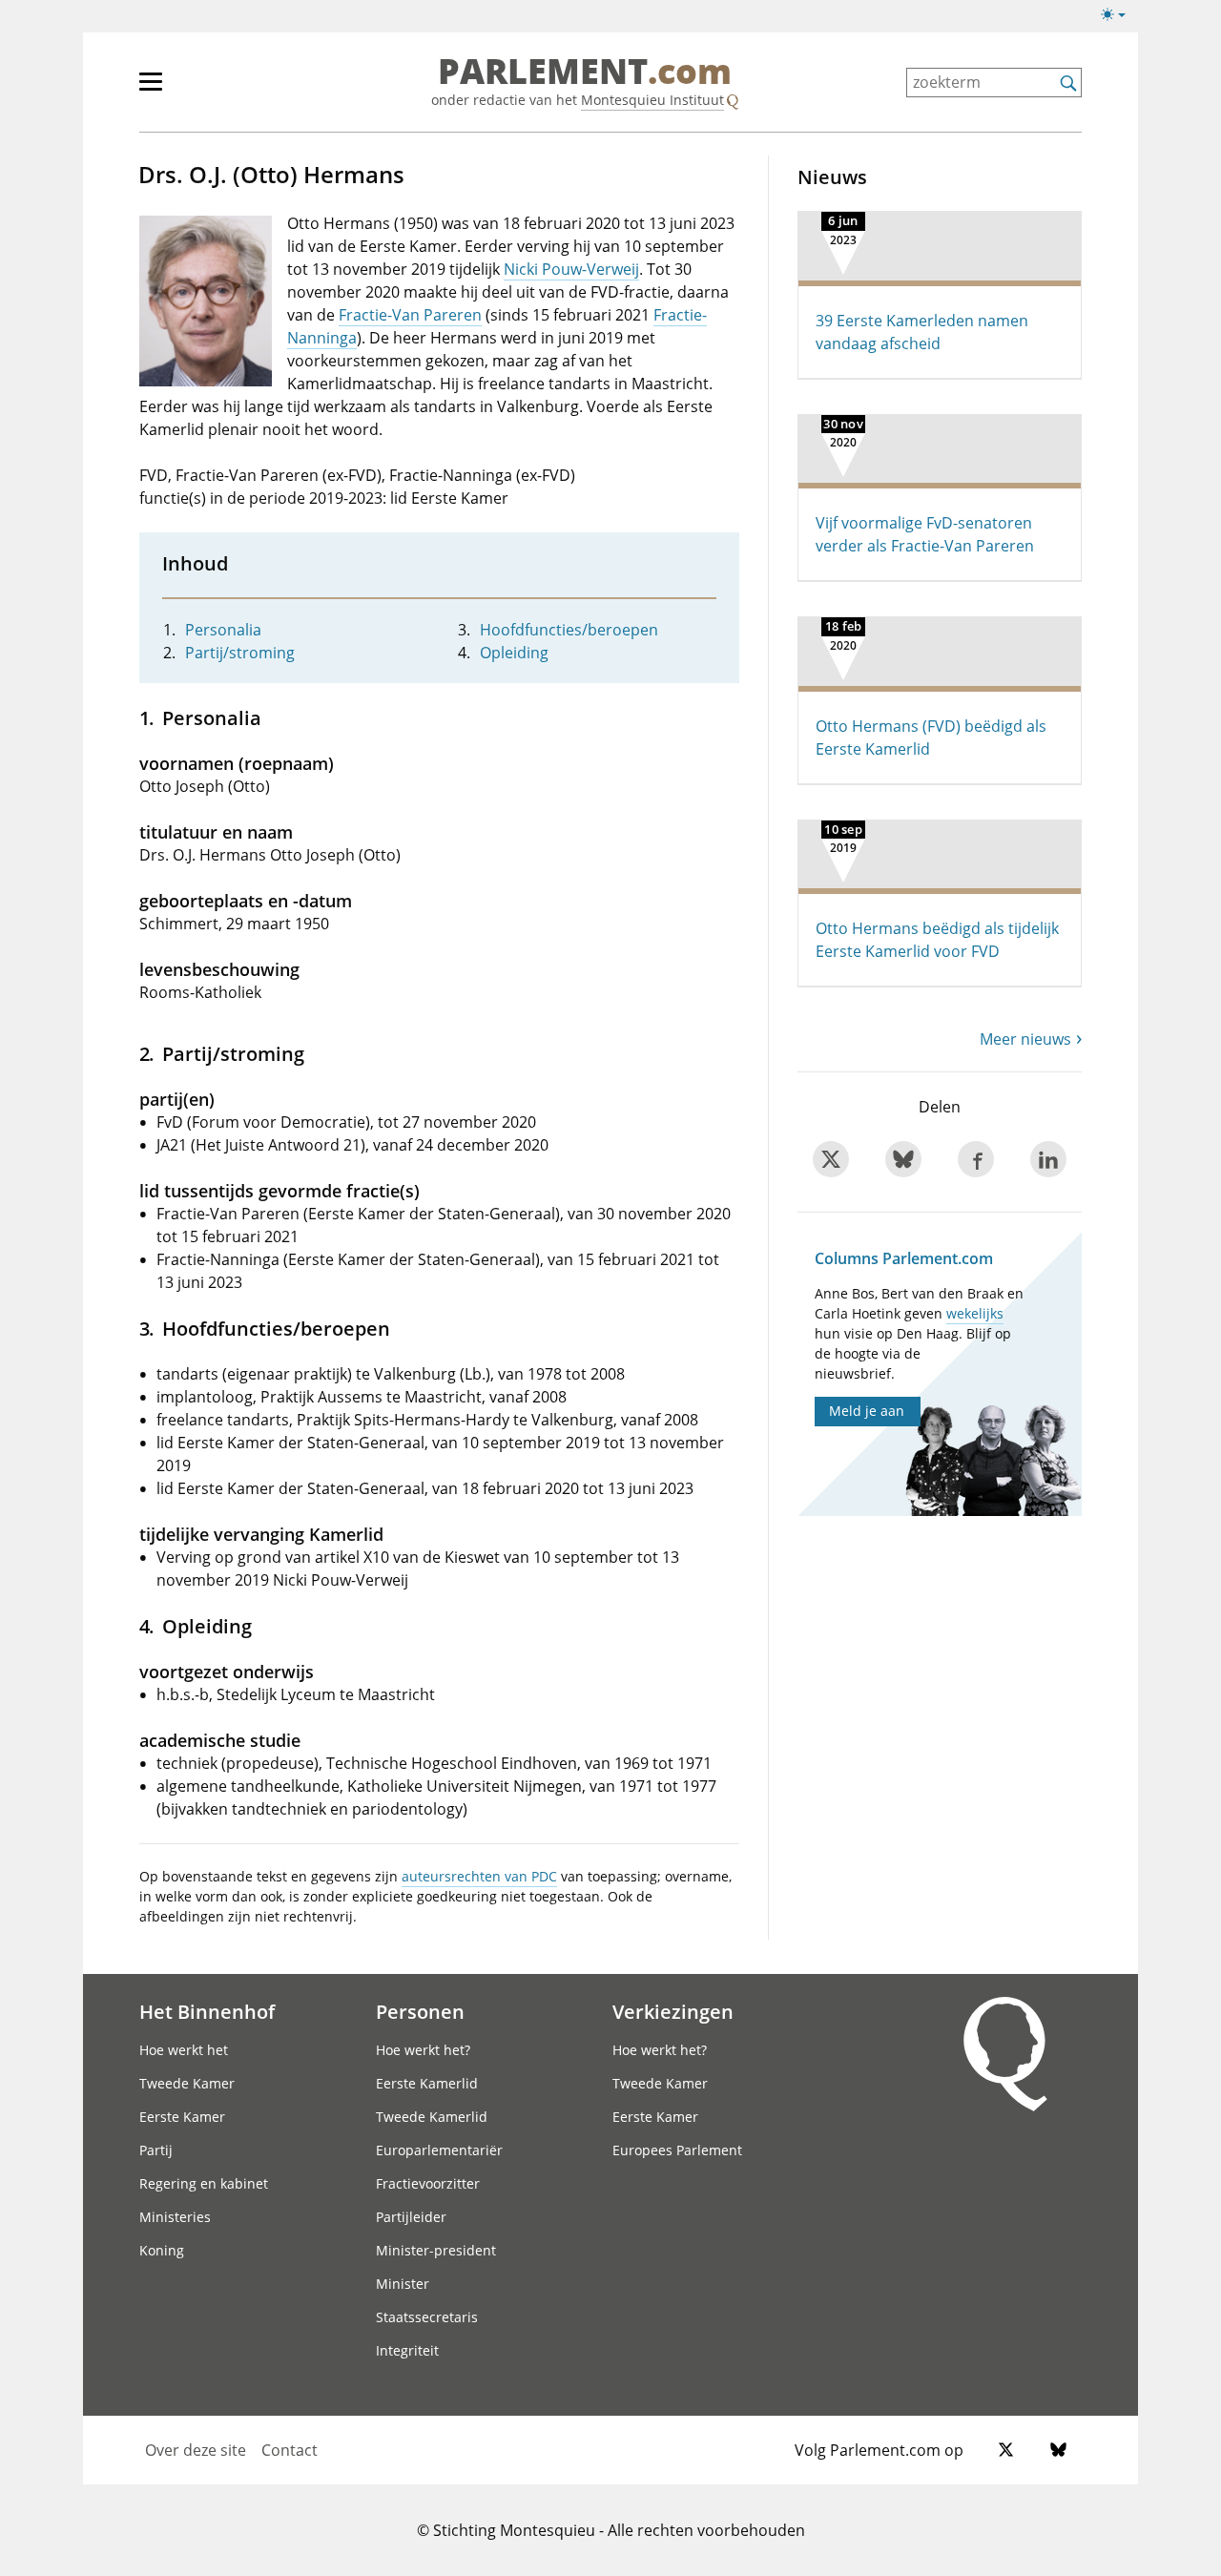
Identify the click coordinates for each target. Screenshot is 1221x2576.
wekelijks (975, 1313)
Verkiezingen (673, 2011)
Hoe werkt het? (423, 2050)
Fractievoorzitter (428, 2183)
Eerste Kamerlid (427, 2083)
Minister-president (436, 2250)
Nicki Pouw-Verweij (571, 269)
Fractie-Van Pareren (410, 315)
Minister (403, 2284)
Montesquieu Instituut (652, 100)
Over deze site (196, 2450)
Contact (290, 2450)
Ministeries (175, 2217)
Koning (162, 2250)
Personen (420, 2011)
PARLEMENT (585, 73)
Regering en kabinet (204, 2183)
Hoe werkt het (184, 2050)
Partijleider (411, 2217)
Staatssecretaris (427, 2317)
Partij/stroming (240, 653)
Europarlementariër (439, 2150)
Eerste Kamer (182, 2117)
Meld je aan (867, 1411)
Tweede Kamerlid (432, 2117)
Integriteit (407, 2350)
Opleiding (514, 653)
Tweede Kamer (187, 2083)
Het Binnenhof (207, 2011)
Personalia (223, 630)
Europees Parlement (677, 2150)
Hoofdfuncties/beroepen (569, 630)
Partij (156, 2150)
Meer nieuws (1025, 1039)
